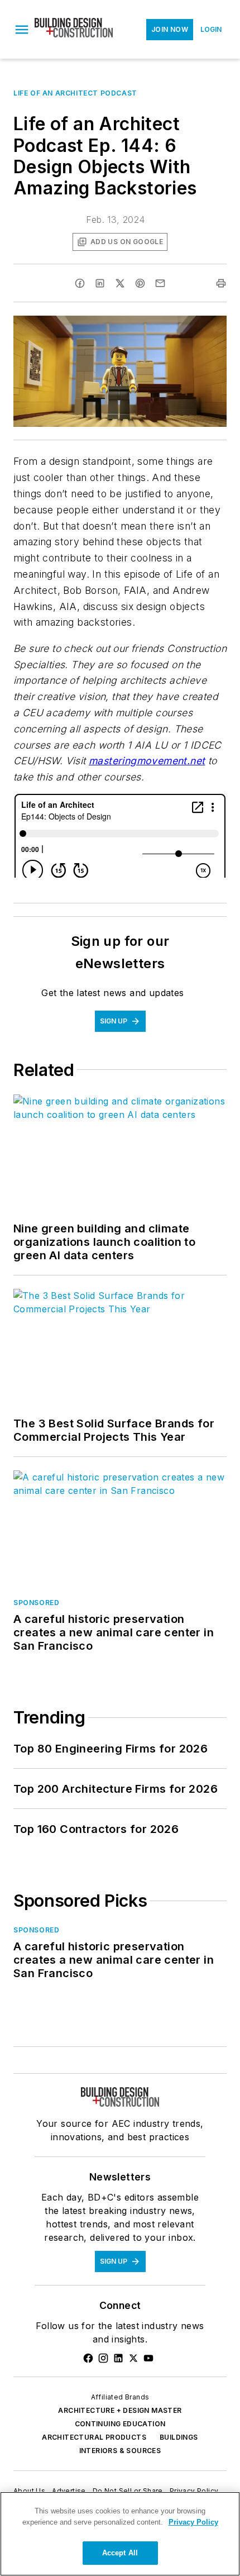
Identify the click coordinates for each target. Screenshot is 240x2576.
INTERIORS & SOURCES (120, 2451)
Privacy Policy (194, 2491)
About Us (29, 2491)
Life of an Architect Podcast (75, 93)
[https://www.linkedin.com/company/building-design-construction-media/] (118, 2358)
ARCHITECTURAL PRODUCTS (94, 2437)
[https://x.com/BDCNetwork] (133, 2358)
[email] (160, 283)
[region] (120, 2534)
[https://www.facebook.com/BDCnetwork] (88, 2358)
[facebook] (80, 283)
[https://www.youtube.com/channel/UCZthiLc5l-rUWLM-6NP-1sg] (148, 2358)
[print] (221, 283)
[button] (22, 30)
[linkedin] (100, 283)
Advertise (69, 2491)
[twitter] (120, 283)
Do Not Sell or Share (128, 2491)
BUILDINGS (179, 2437)
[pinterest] (140, 283)
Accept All (120, 2553)
